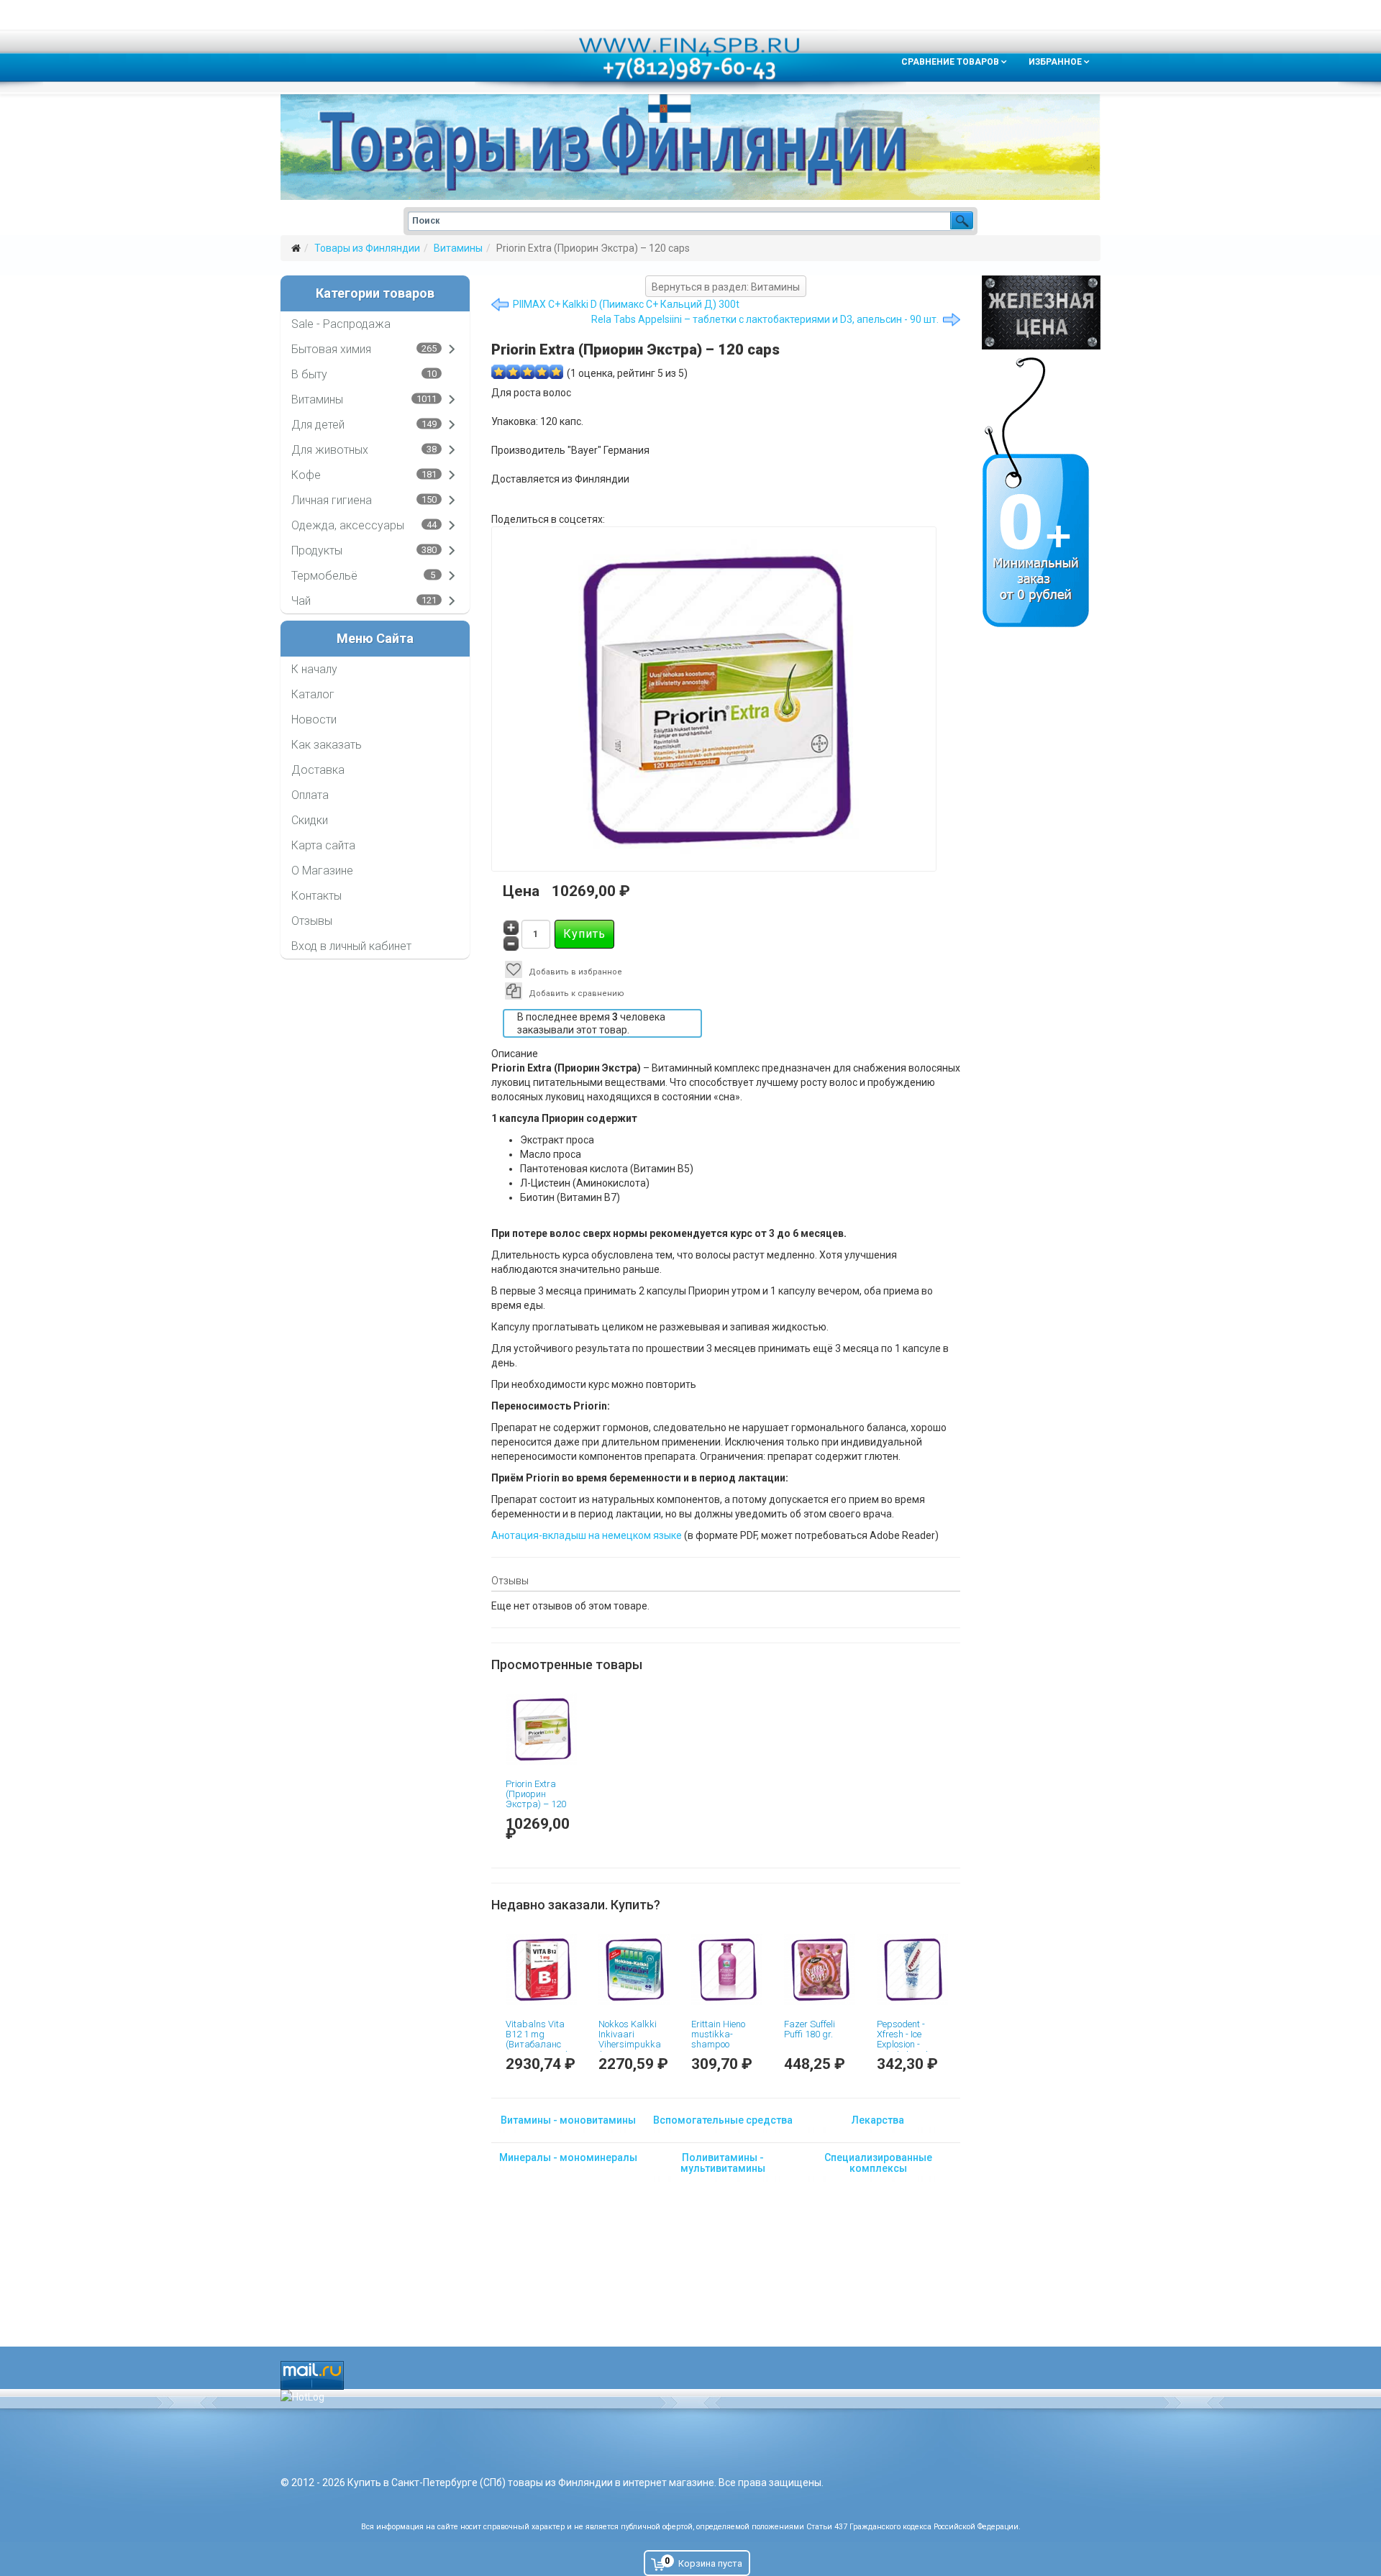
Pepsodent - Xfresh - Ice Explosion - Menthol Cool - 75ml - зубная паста (905, 2050)
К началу (314, 669)
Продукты (317, 551)
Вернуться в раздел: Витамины (726, 287)
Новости (314, 720)
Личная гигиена (332, 500)
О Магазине (322, 871)
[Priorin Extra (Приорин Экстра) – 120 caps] (541, 1729)
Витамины (458, 248)
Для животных (330, 450)
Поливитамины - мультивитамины (723, 2163)
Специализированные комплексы (878, 2163)
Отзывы (312, 921)
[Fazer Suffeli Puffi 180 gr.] (820, 1969)
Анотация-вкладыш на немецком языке (587, 1535)
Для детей (318, 425)
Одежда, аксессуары (348, 525)
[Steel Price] (1041, 312)
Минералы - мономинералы (568, 2157)
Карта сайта (323, 845)
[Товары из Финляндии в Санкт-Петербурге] (690, 147)
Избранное (1055, 62)
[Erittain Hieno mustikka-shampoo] (727, 1969)
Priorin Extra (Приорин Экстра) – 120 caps (536, 1799)
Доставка (318, 770)
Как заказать (327, 745)
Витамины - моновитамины (568, 2120)
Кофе (306, 475)
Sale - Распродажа (341, 324)
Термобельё (324, 576)
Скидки (310, 820)
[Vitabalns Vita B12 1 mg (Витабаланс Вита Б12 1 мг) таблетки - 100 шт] (541, 1969)
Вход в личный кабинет (351, 946)
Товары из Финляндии (367, 248)
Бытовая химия (331, 349)
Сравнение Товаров (950, 62)
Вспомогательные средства (723, 2120)
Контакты (316, 896)
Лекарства (878, 2120)
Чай (301, 601)
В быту (309, 374)
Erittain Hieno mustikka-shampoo (718, 2034)
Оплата (310, 795)
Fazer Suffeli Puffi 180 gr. (810, 2029)
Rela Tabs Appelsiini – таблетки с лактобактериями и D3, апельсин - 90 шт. (765, 319)
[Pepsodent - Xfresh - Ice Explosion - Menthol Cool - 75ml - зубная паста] (912, 1969)
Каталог (313, 694)
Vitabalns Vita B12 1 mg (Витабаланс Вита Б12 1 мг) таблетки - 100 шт (537, 2050)
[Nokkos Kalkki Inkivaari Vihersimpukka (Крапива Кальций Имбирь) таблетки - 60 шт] (634, 1969)
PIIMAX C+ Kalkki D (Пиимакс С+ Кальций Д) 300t (626, 304)
